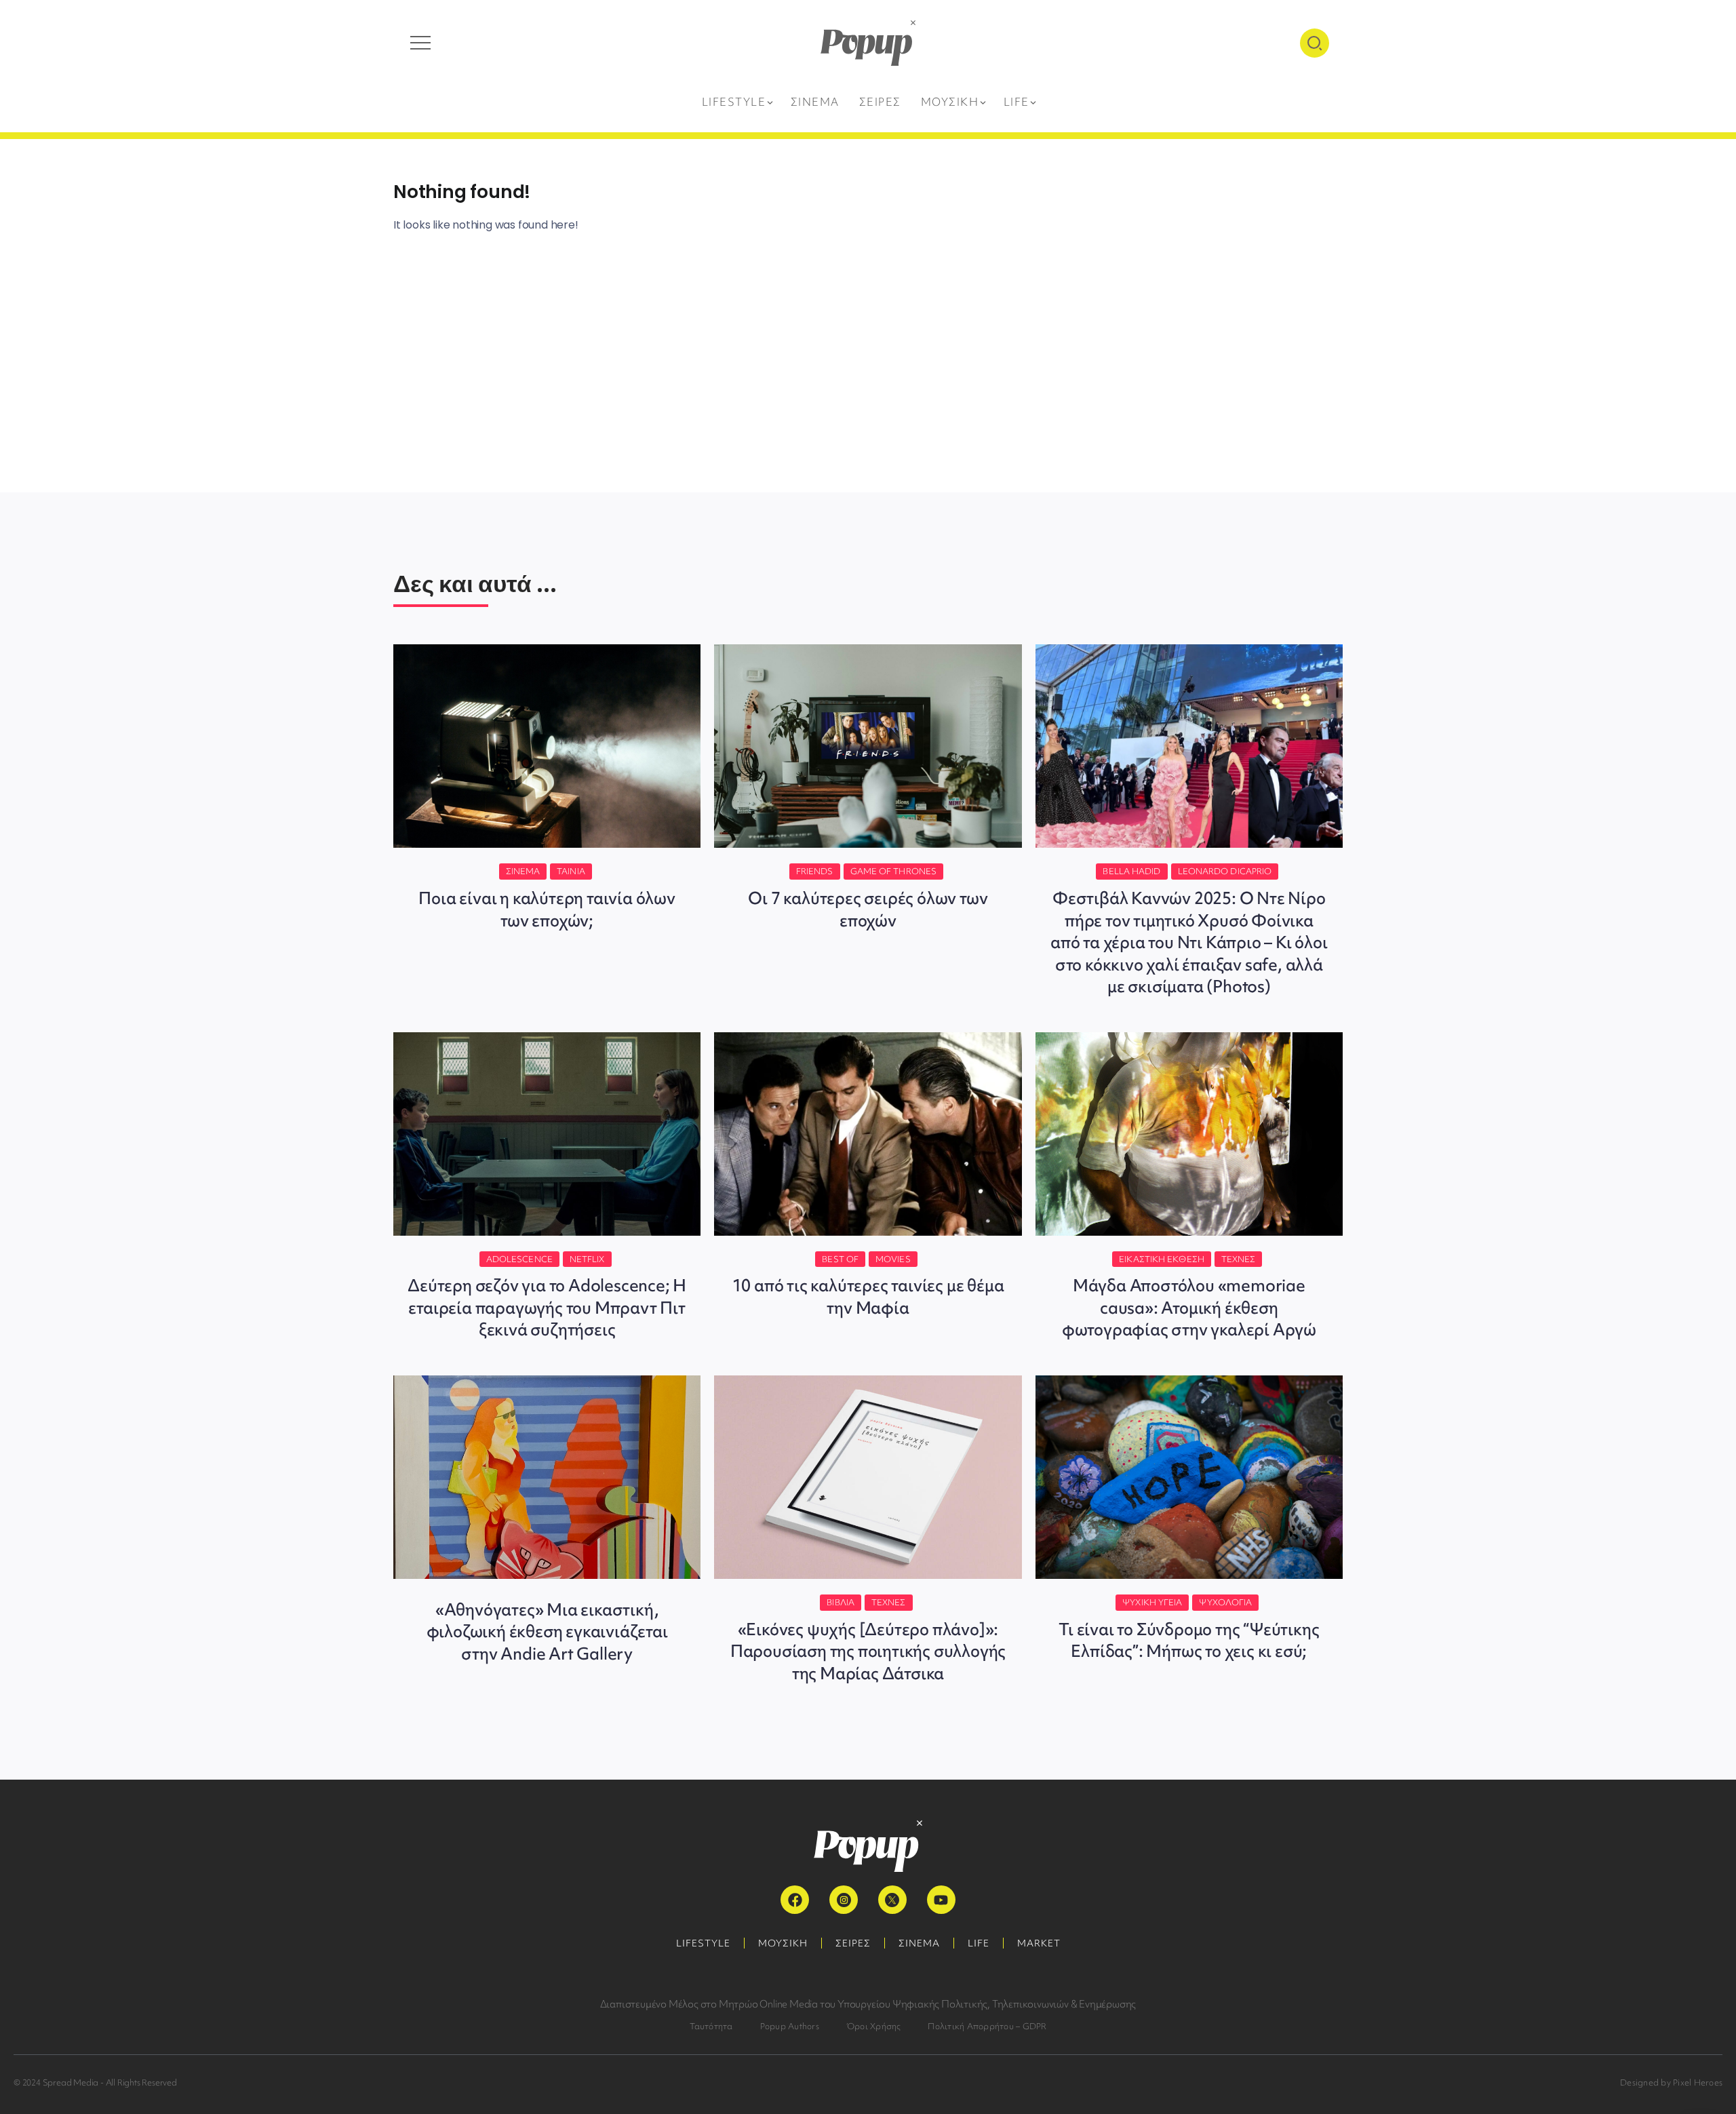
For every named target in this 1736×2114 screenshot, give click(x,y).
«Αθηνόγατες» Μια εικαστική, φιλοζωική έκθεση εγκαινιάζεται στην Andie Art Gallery (547, 1632)
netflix (587, 1259)
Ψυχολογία (1225, 1602)
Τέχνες (1239, 1259)
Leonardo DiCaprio (1225, 871)
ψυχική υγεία (1152, 1602)
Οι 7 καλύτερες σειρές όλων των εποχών (868, 909)
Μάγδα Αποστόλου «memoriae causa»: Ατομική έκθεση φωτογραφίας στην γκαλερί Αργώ (1189, 1308)
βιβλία (841, 1602)
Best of (840, 1259)
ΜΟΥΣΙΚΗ (783, 1943)
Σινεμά (523, 871)
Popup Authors (790, 2026)
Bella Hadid (1131, 871)
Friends (815, 871)
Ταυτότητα (711, 2026)
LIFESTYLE (703, 1943)
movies (893, 1259)
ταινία (571, 871)
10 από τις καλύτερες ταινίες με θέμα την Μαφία (868, 1296)
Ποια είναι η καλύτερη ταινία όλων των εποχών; (547, 909)
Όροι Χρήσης (874, 2026)
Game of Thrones (894, 871)
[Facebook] (795, 1900)
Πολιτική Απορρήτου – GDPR (987, 2026)
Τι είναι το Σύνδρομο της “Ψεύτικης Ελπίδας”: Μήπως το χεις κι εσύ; (1189, 1640)
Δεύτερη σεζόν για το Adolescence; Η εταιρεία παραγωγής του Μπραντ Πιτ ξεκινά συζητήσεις (547, 1308)
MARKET (1039, 1943)
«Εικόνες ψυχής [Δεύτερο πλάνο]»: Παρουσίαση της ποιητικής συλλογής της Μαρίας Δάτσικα (868, 1651)
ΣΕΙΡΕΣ (853, 1943)
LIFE (979, 1943)
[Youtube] (941, 1900)
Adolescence (519, 1259)
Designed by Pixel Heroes (1671, 2082)
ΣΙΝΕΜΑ (919, 1943)
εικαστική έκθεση (1162, 1259)
